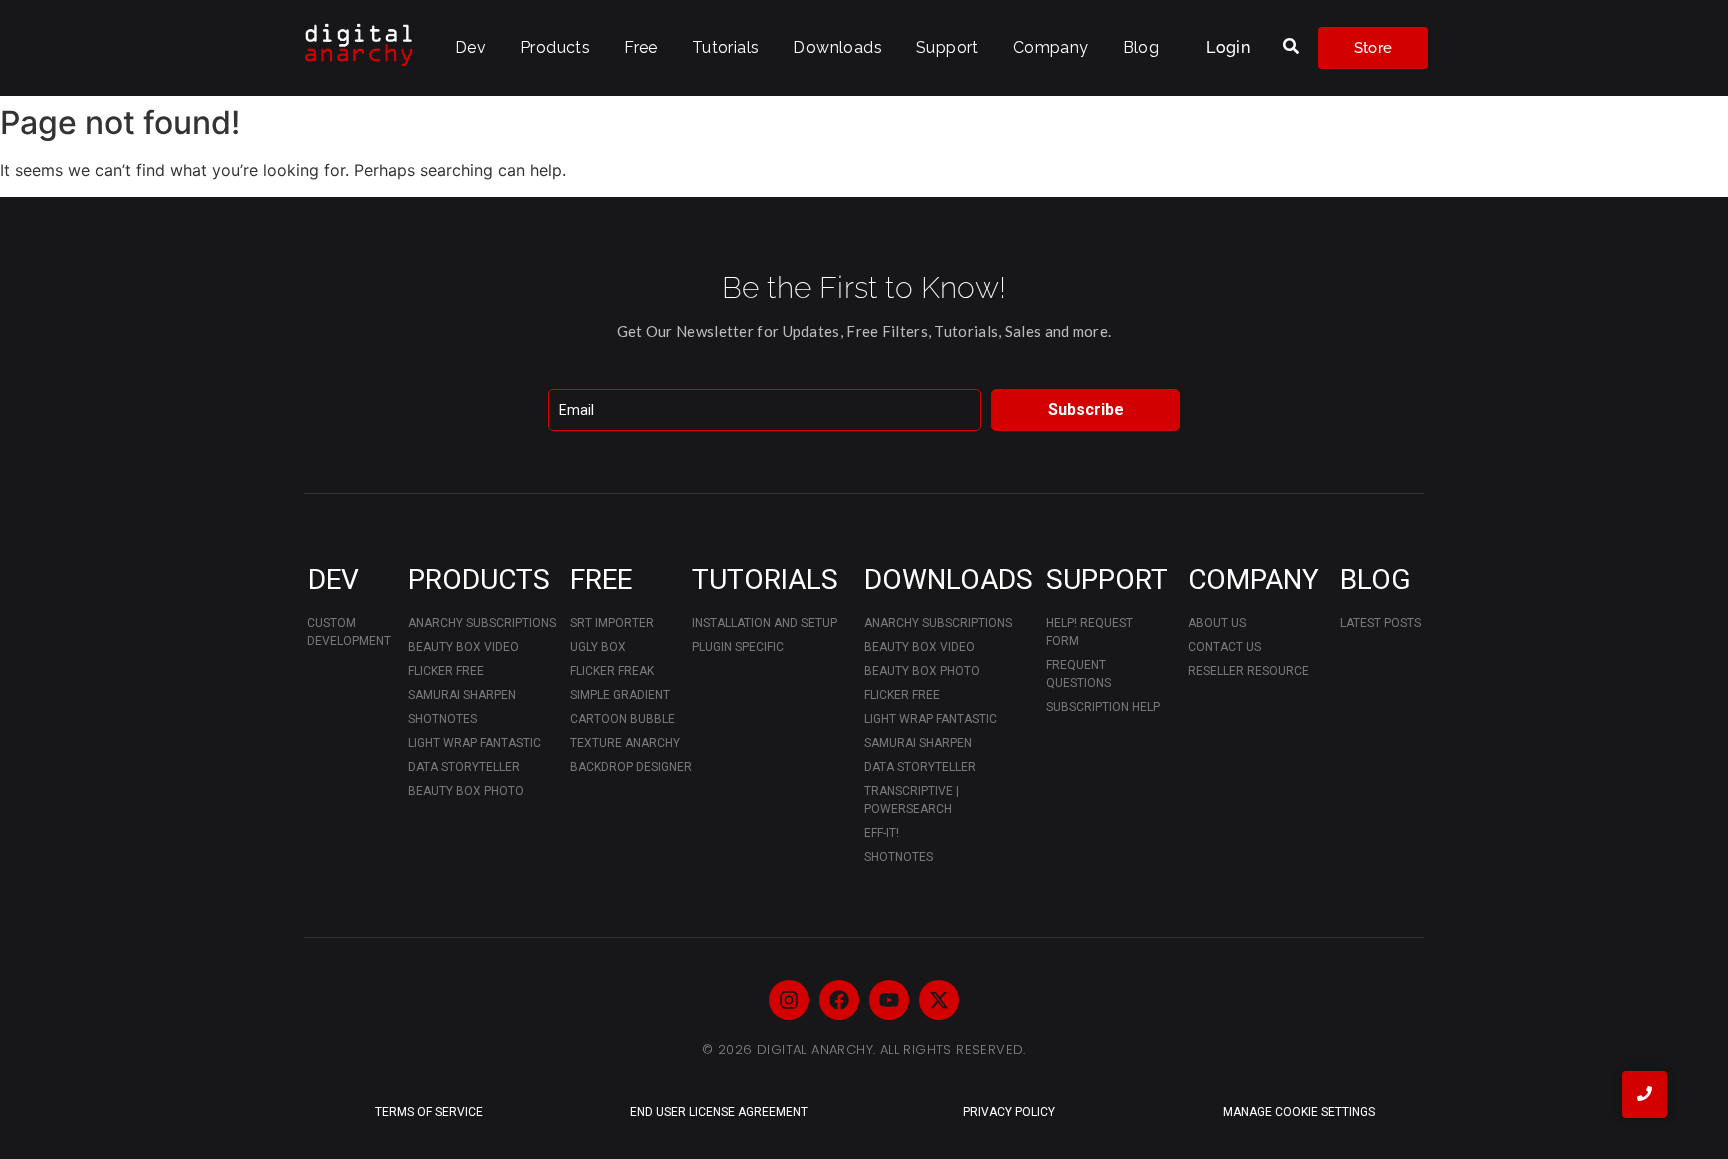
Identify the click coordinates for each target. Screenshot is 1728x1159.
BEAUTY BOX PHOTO (466, 791)
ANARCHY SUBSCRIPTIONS (482, 623)
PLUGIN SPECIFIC (738, 647)
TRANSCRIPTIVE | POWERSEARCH (911, 800)
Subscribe (1086, 409)
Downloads (837, 47)
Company (1051, 47)
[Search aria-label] (1291, 47)
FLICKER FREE (446, 671)
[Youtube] (889, 1000)
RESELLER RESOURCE (1248, 671)
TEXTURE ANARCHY (625, 743)
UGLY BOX (598, 647)
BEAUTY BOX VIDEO (463, 647)
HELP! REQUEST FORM (1089, 632)
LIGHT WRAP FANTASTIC (474, 743)
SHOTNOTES (442, 719)
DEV (333, 579)
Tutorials (726, 47)
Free (641, 47)
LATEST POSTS (1380, 623)
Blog (1141, 47)
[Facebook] (839, 1000)
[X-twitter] (939, 1000)
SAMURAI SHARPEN (462, 695)
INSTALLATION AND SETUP (764, 623)
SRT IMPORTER (612, 623)
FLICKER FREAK (612, 671)
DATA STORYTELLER (464, 767)
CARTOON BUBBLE (622, 719)
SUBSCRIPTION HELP (1103, 707)
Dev (470, 47)
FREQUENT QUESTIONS (1078, 674)
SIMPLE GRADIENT (620, 695)
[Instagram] (789, 1000)
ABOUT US (1217, 623)
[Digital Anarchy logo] (359, 45)
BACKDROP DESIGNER (631, 767)
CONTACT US (1224, 647)
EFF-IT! (881, 833)
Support (947, 47)
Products (555, 47)
